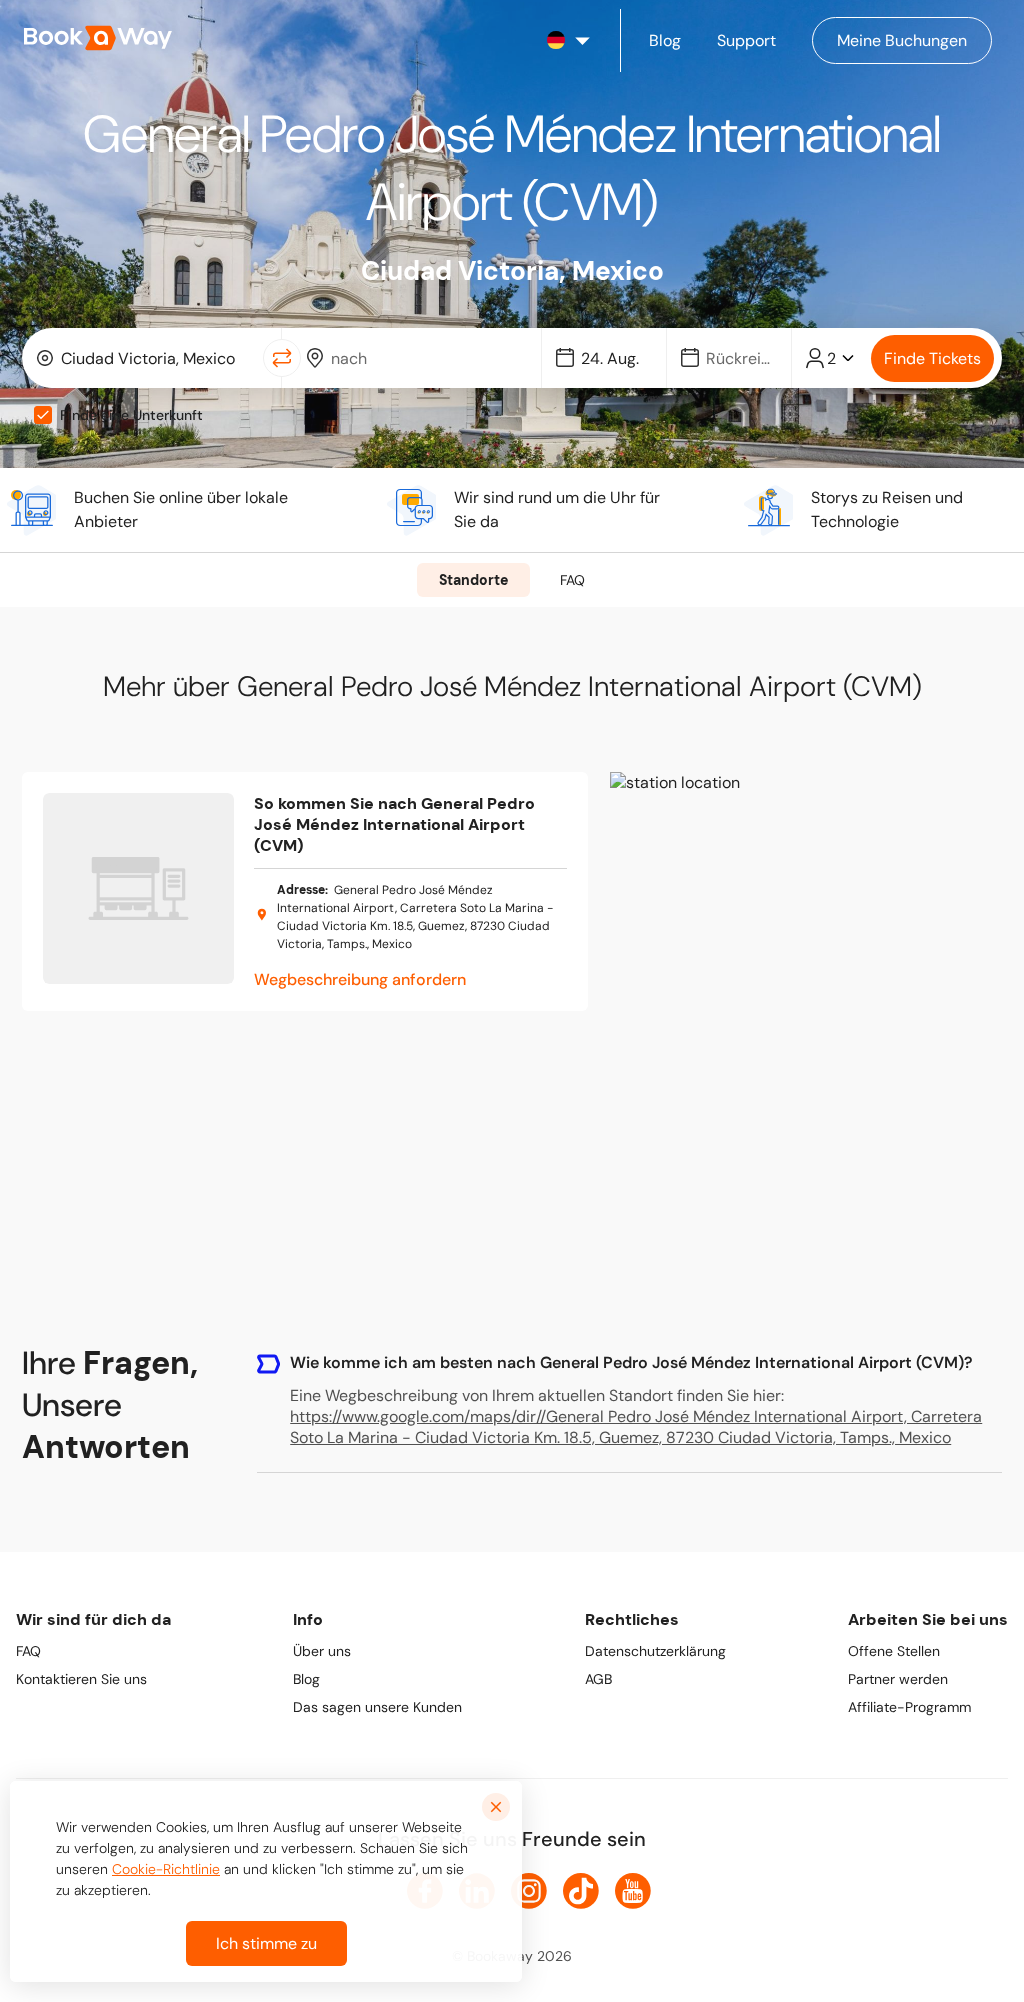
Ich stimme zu (266, 1943)
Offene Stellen (894, 1651)
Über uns (322, 1651)
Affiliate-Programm (909, 1707)
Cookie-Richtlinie (166, 1869)
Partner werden (898, 1679)
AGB (598, 1679)
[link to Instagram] (529, 1891)
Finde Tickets (932, 358)
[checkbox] (43, 415)
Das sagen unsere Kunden (377, 1707)
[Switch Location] (282, 358)
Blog (306, 1679)
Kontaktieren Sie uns (81, 1679)
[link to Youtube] (633, 1891)
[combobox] (146, 358)
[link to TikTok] (581, 1891)
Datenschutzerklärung (655, 1651)
